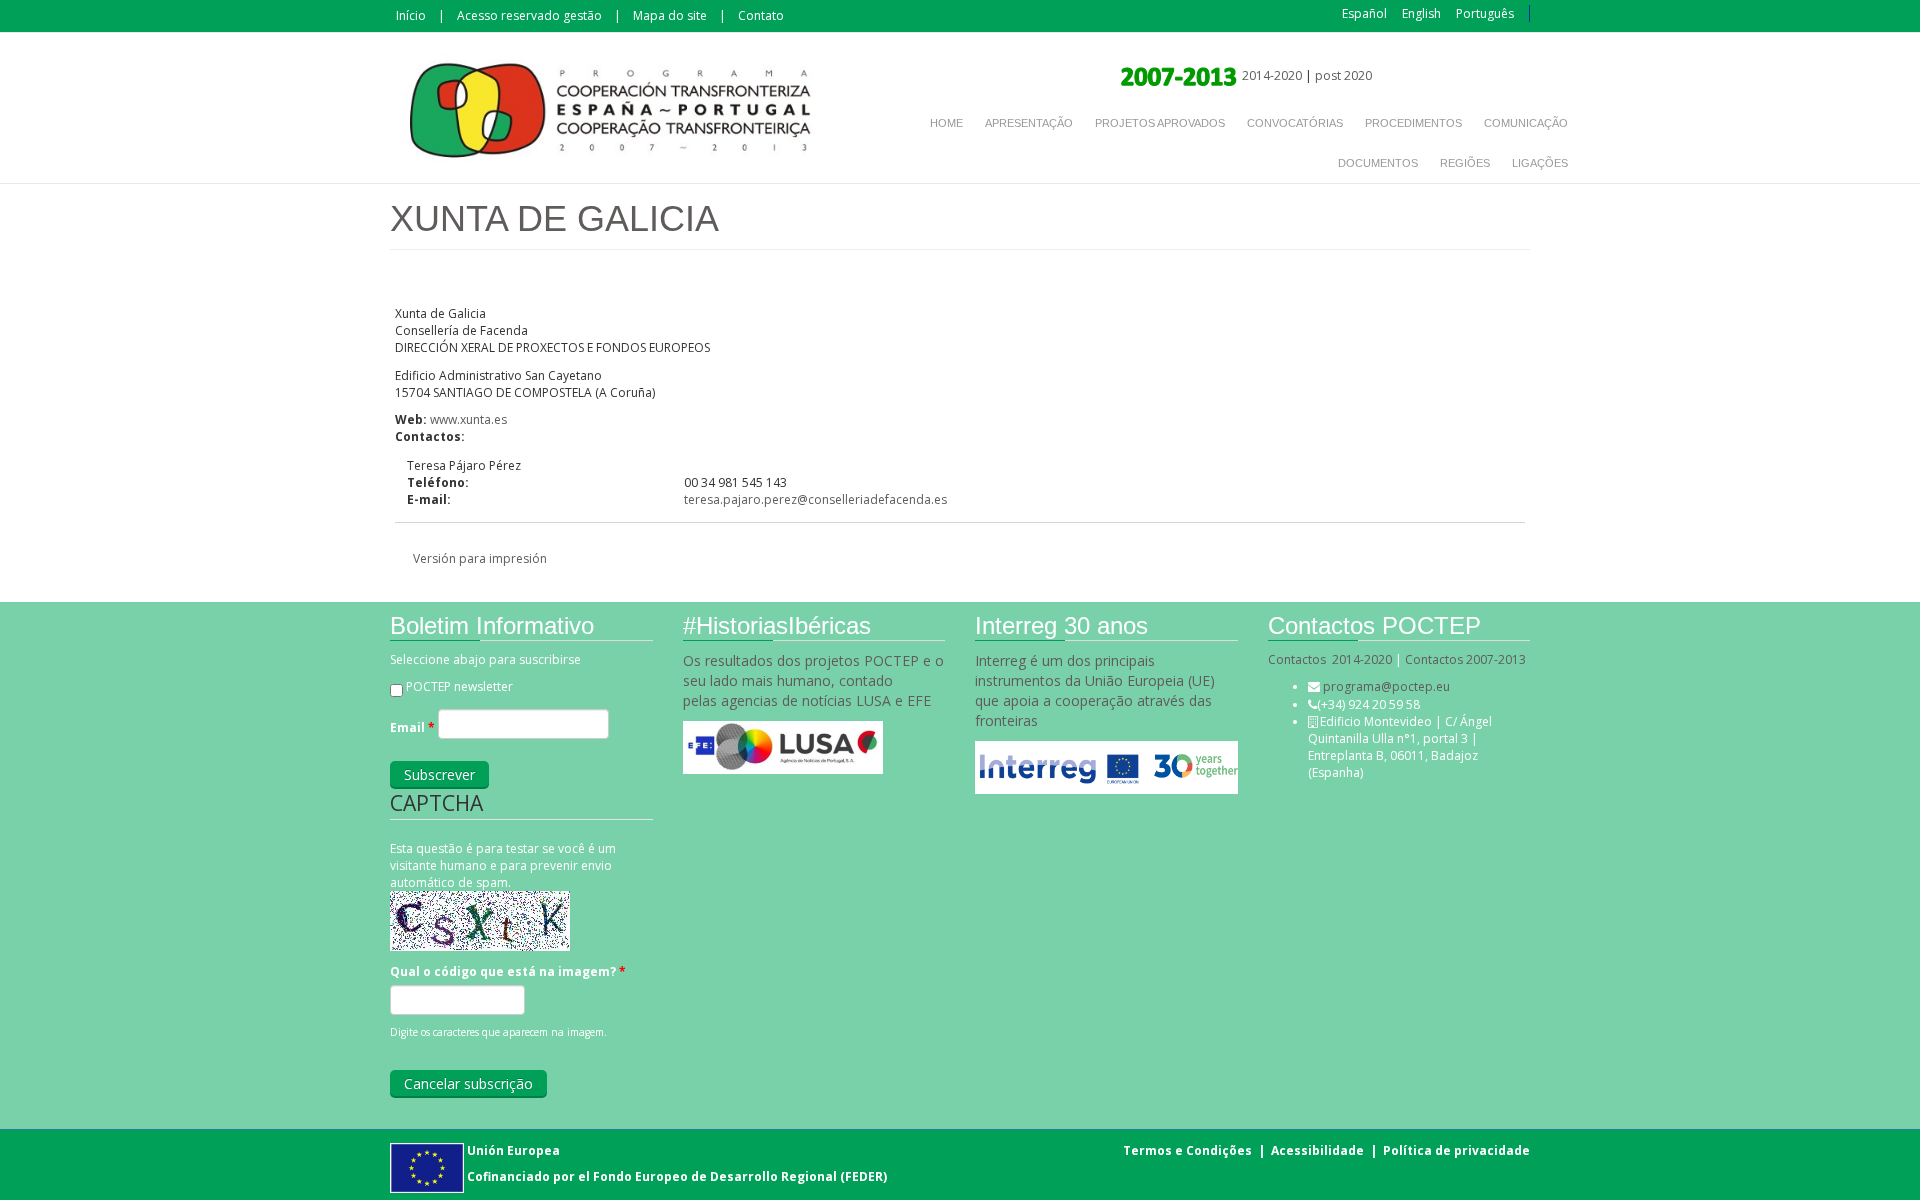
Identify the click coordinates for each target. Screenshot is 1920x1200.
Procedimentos (1413, 123)
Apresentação (1029, 123)
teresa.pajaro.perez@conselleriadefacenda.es (815, 499)
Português (1485, 13)
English (1421, 13)
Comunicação (1526, 123)
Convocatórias (1295, 123)
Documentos (1378, 163)
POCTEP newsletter (459, 686)
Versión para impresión (480, 558)
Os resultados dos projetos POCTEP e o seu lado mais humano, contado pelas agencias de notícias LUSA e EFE (813, 680)
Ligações (1540, 163)
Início (411, 15)
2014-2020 (1270, 75)
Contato (761, 15)
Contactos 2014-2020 (1330, 659)
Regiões (1465, 163)
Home (946, 123)
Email (412, 727)
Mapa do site (670, 15)
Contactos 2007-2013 (1465, 659)
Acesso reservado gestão (529, 15)
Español (1364, 13)
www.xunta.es (468, 419)
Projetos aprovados (1160, 123)
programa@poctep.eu (1386, 686)
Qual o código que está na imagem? (508, 971)
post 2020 (1343, 75)
